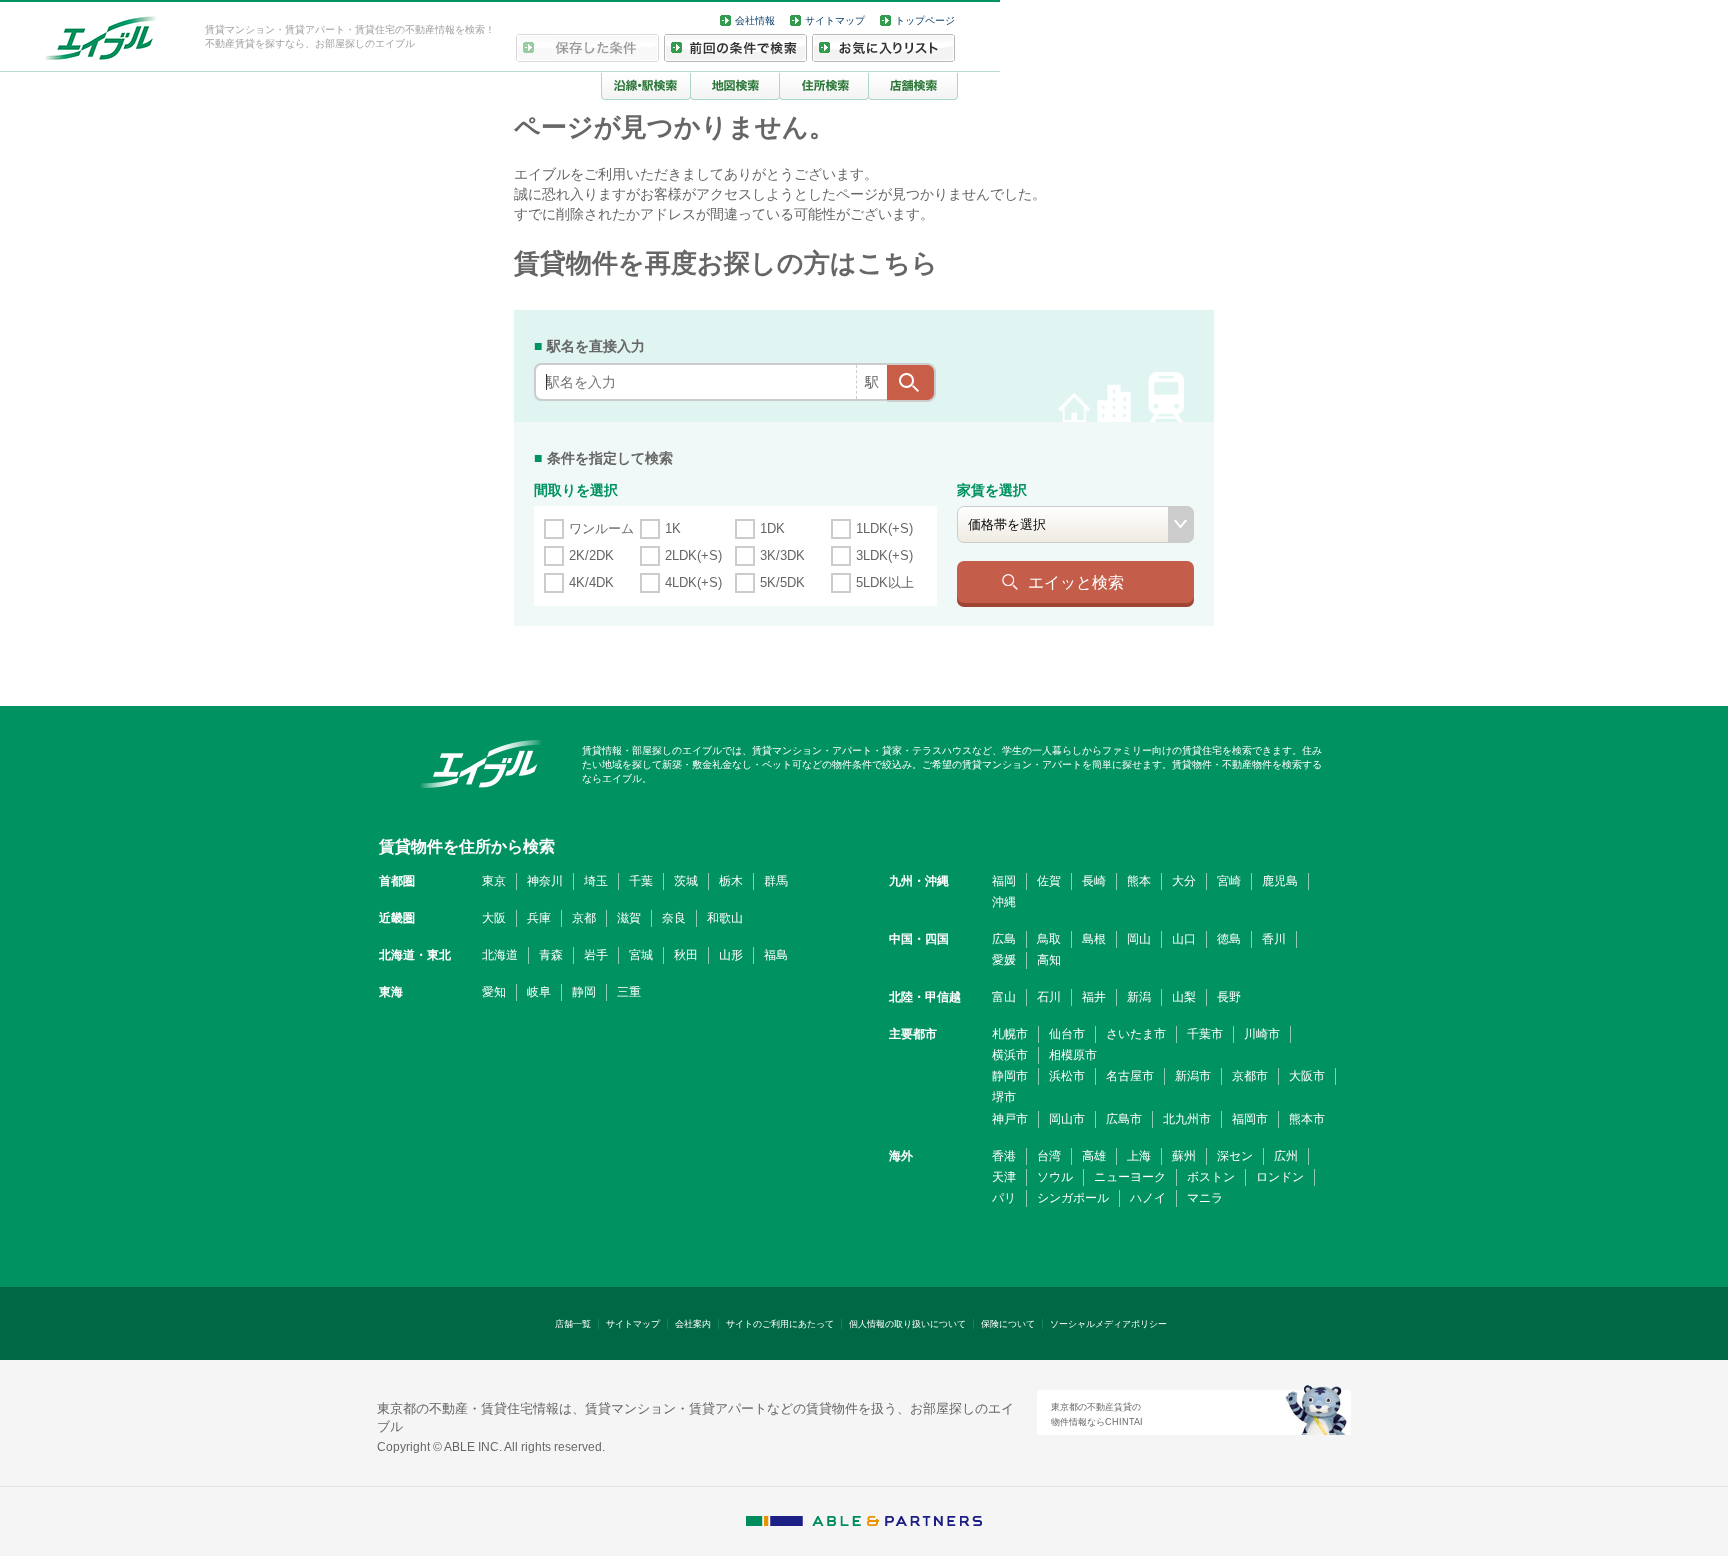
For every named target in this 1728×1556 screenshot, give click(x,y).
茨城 (686, 881)
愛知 (494, 992)
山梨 (1184, 997)
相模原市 (1073, 1055)
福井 (1094, 997)
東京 (494, 881)
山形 (731, 955)
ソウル (1055, 1177)
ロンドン (1280, 1177)
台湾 (1049, 1156)
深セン (1235, 1156)
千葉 (641, 881)
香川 (1274, 939)
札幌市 (1010, 1034)
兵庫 (539, 918)
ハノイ (1148, 1198)
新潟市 (1193, 1076)
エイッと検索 (1076, 582)
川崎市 (1262, 1034)
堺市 (1004, 1097)
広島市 (1124, 1119)
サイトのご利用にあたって (780, 1324)
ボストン (1211, 1177)
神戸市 (1010, 1119)
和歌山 (725, 918)
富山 (1004, 997)
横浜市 (1010, 1055)
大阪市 (1307, 1076)
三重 (629, 992)
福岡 (1004, 881)
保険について (1008, 1324)
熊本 (1139, 881)
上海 (1139, 1156)
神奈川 (545, 881)
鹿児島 (1280, 881)
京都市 (1250, 1076)
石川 (1049, 997)
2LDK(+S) (693, 555)
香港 (1004, 1156)
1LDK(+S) (884, 528)
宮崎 (1229, 881)
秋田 (686, 955)
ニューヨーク (1130, 1177)
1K (673, 528)
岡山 (1139, 939)
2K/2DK (591, 555)
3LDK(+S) (884, 555)
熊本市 (1307, 1119)
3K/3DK (782, 555)
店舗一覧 (573, 1324)
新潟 (1139, 997)
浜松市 (1067, 1076)
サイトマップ (835, 20)
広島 (1004, 939)
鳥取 (1049, 939)
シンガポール (1073, 1198)
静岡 (584, 992)
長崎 (1094, 881)
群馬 (776, 881)
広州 (1286, 1156)
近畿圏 (397, 918)
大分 (1184, 881)
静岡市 (1010, 1076)
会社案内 (693, 1324)
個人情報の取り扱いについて (907, 1324)
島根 (1094, 939)
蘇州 (1184, 1156)
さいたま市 (1136, 1034)
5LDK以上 (885, 582)
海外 (901, 1156)
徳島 (1229, 939)
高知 (1049, 960)
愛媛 (1004, 960)
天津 (1004, 1177)
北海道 (500, 955)
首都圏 (397, 881)
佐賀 (1049, 881)
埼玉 (596, 881)
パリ (1004, 1198)
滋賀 (629, 918)
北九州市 (1187, 1119)
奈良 (674, 918)
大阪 (494, 918)
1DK (772, 528)
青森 (551, 955)
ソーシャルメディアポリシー (1108, 1324)
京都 (584, 918)
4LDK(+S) (693, 582)
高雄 (1094, 1156)
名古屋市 (1130, 1076)
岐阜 (539, 992)
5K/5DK (782, 582)
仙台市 (1067, 1034)
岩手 (596, 955)
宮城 (641, 955)
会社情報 (755, 20)
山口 (1184, 939)
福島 (776, 955)
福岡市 (1250, 1119)
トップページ (925, 20)
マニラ (1205, 1198)
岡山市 (1067, 1119)
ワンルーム (601, 528)
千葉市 (1205, 1034)
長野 (1229, 997)
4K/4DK (591, 582)
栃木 (731, 881)
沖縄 (1004, 902)
